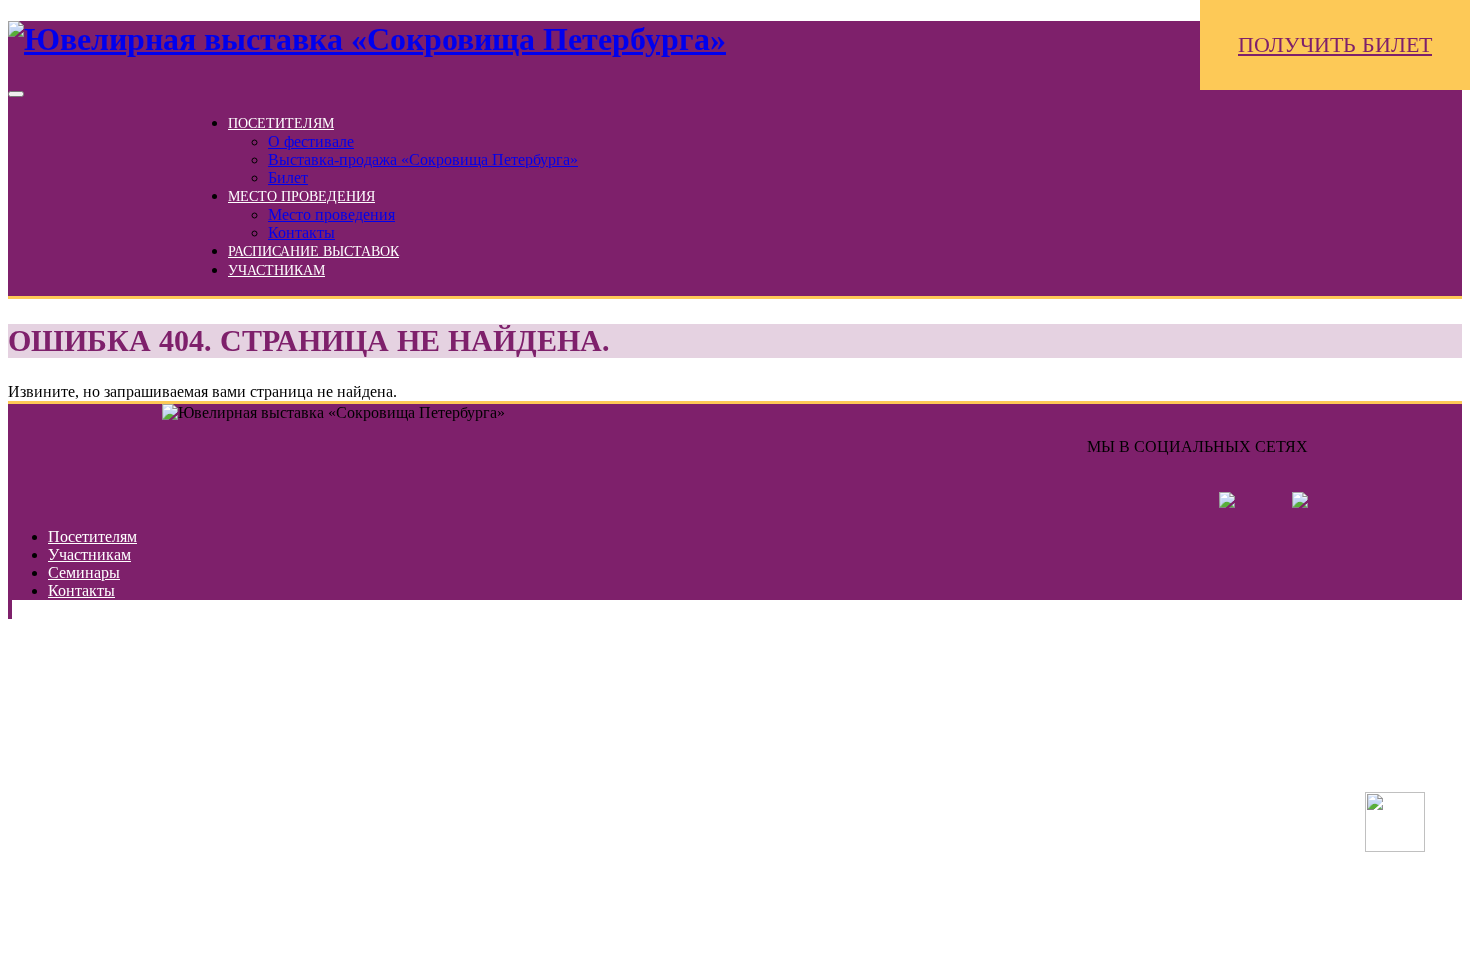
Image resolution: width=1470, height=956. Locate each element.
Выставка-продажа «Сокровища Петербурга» (423, 159)
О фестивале (311, 141)
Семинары (84, 572)
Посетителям (281, 123)
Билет (288, 177)
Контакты (301, 232)
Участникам (276, 270)
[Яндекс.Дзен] (1273, 502)
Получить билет (1335, 44)
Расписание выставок (313, 251)
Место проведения (301, 196)
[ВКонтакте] (1200, 502)
